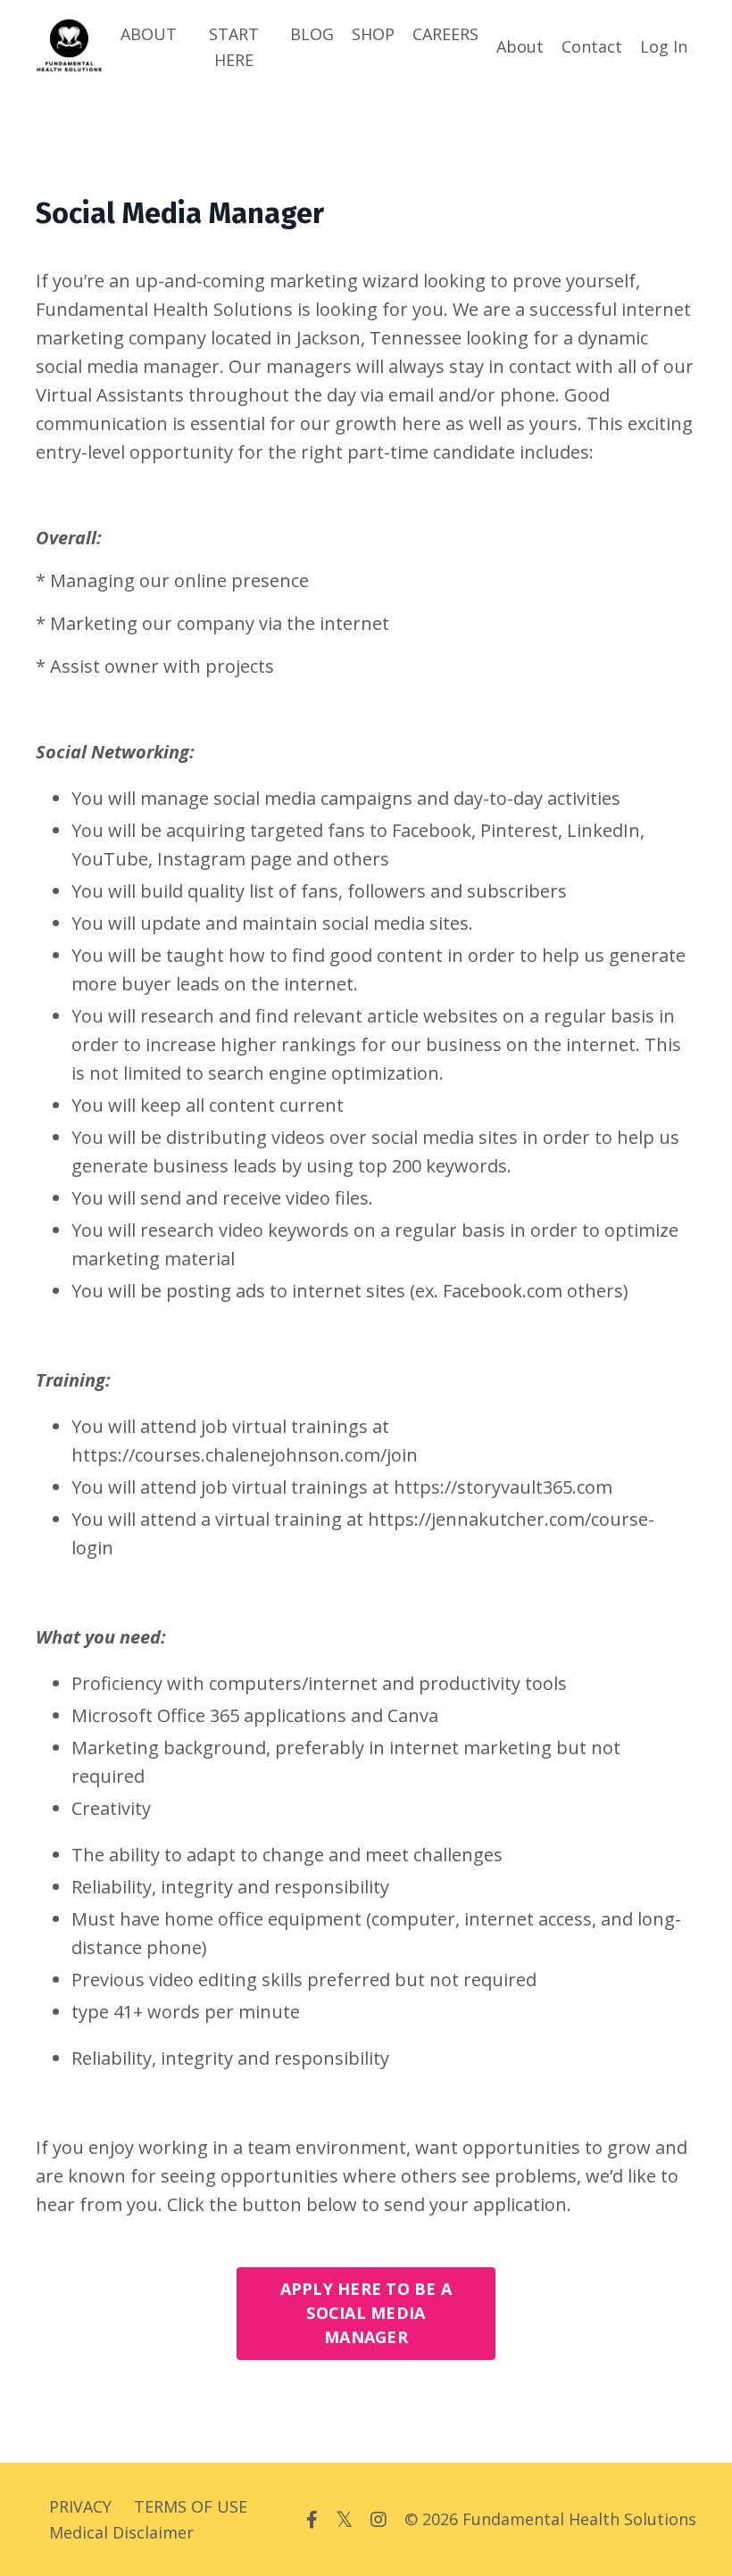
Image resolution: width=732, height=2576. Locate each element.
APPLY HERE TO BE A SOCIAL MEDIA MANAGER (366, 2313)
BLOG (312, 34)
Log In (664, 46)
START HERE (234, 47)
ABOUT (149, 34)
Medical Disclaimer (121, 2532)
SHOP (373, 34)
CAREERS (445, 34)
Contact (592, 46)
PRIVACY (80, 2506)
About (520, 46)
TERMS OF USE (191, 2506)
